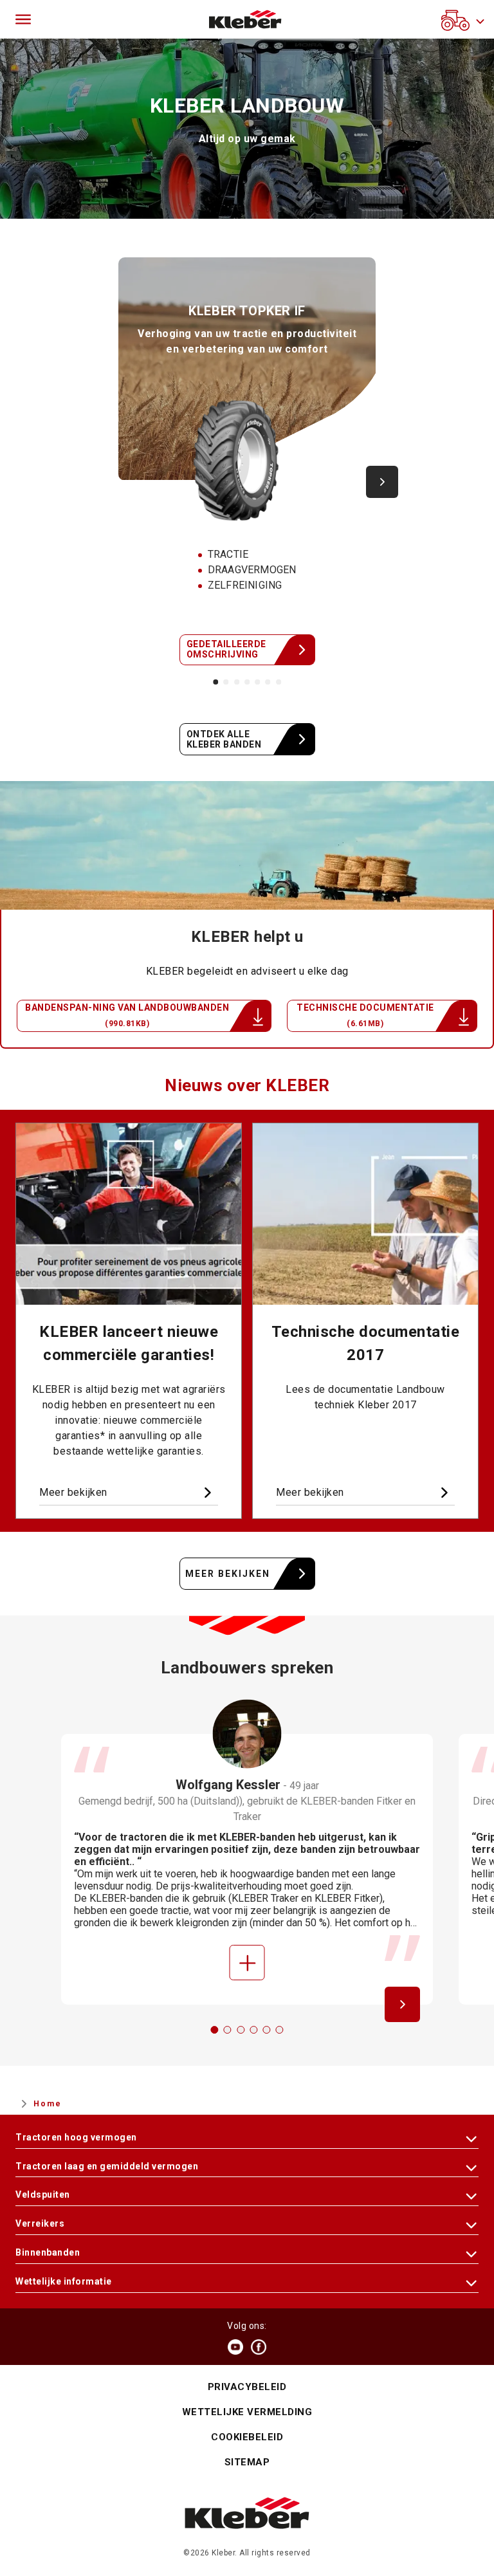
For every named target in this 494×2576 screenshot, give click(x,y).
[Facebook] (259, 2347)
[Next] (382, 482)
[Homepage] (245, 19)
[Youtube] (235, 2347)
